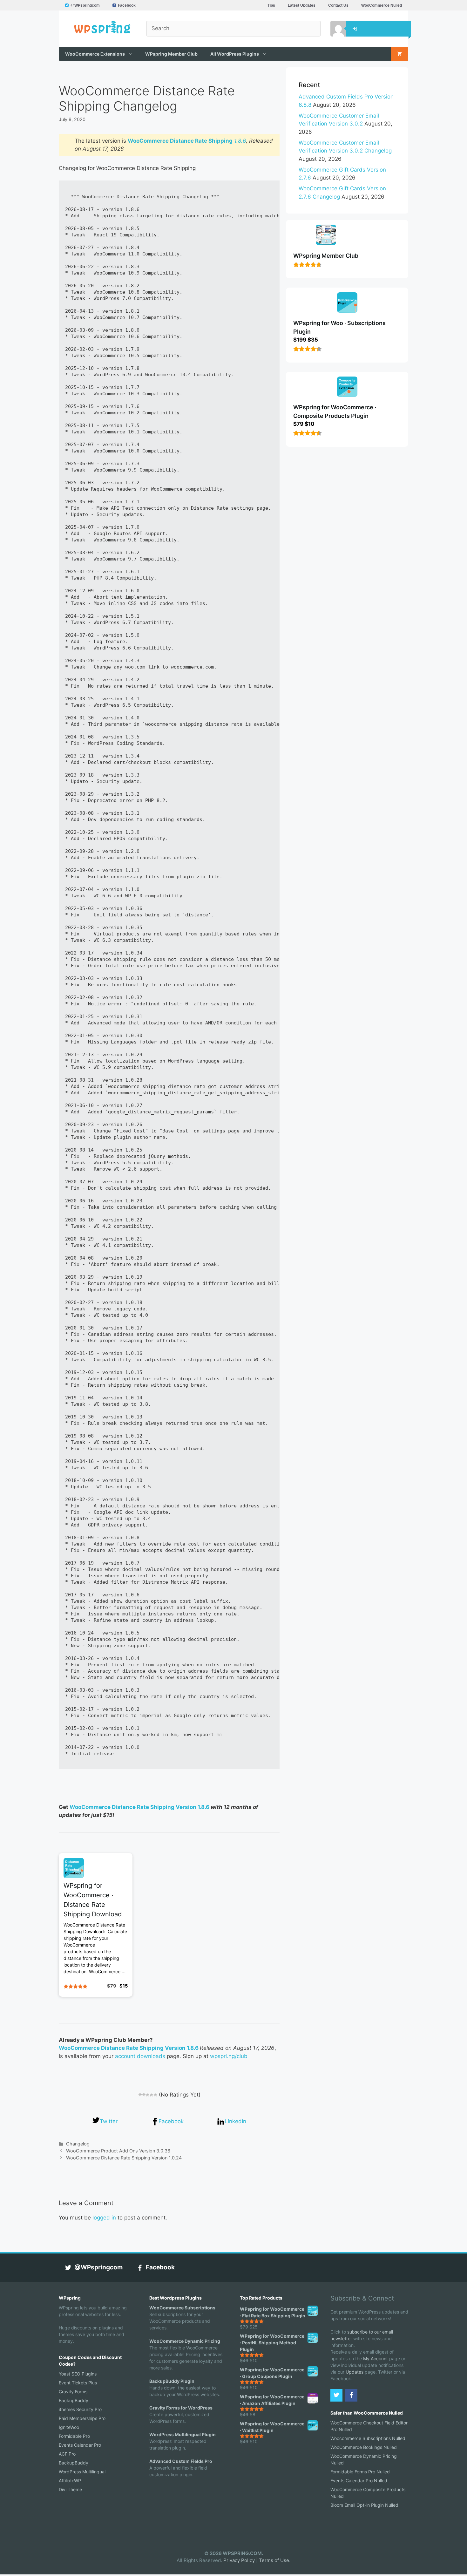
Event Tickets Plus (78, 2383)
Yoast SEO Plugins (78, 2374)
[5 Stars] (155, 2095)
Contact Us (338, 5)
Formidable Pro (74, 2436)
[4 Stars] (152, 2095)
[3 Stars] (148, 2095)
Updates (355, 2372)
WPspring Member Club (171, 54)
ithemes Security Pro (80, 2409)
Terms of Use (274, 2560)
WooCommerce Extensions (95, 54)
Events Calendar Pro (80, 2445)
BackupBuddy (74, 2400)
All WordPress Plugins (235, 54)
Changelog (78, 2144)
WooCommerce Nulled (382, 5)
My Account (376, 2359)
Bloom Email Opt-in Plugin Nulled (364, 2505)
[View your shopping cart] (399, 54)
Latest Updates (302, 5)
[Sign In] (334, 29)
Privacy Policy (239, 2560)
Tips (271, 5)
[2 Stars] (144, 2095)
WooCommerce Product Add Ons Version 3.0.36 (118, 2151)
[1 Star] (140, 2095)
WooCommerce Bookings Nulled (364, 2447)
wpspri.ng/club (229, 2056)
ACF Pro (67, 2454)
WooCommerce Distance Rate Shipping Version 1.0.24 (124, 2158)
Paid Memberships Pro (82, 2418)
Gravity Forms (73, 2392)
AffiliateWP (70, 2481)
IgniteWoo (69, 2427)
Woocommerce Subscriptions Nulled (368, 2438)
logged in (104, 2218)
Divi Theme (70, 2489)
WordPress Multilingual (82, 2472)
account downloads (140, 2056)
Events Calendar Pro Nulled (359, 2481)
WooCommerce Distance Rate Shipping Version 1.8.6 (139, 1807)
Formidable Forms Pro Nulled (360, 2472)
